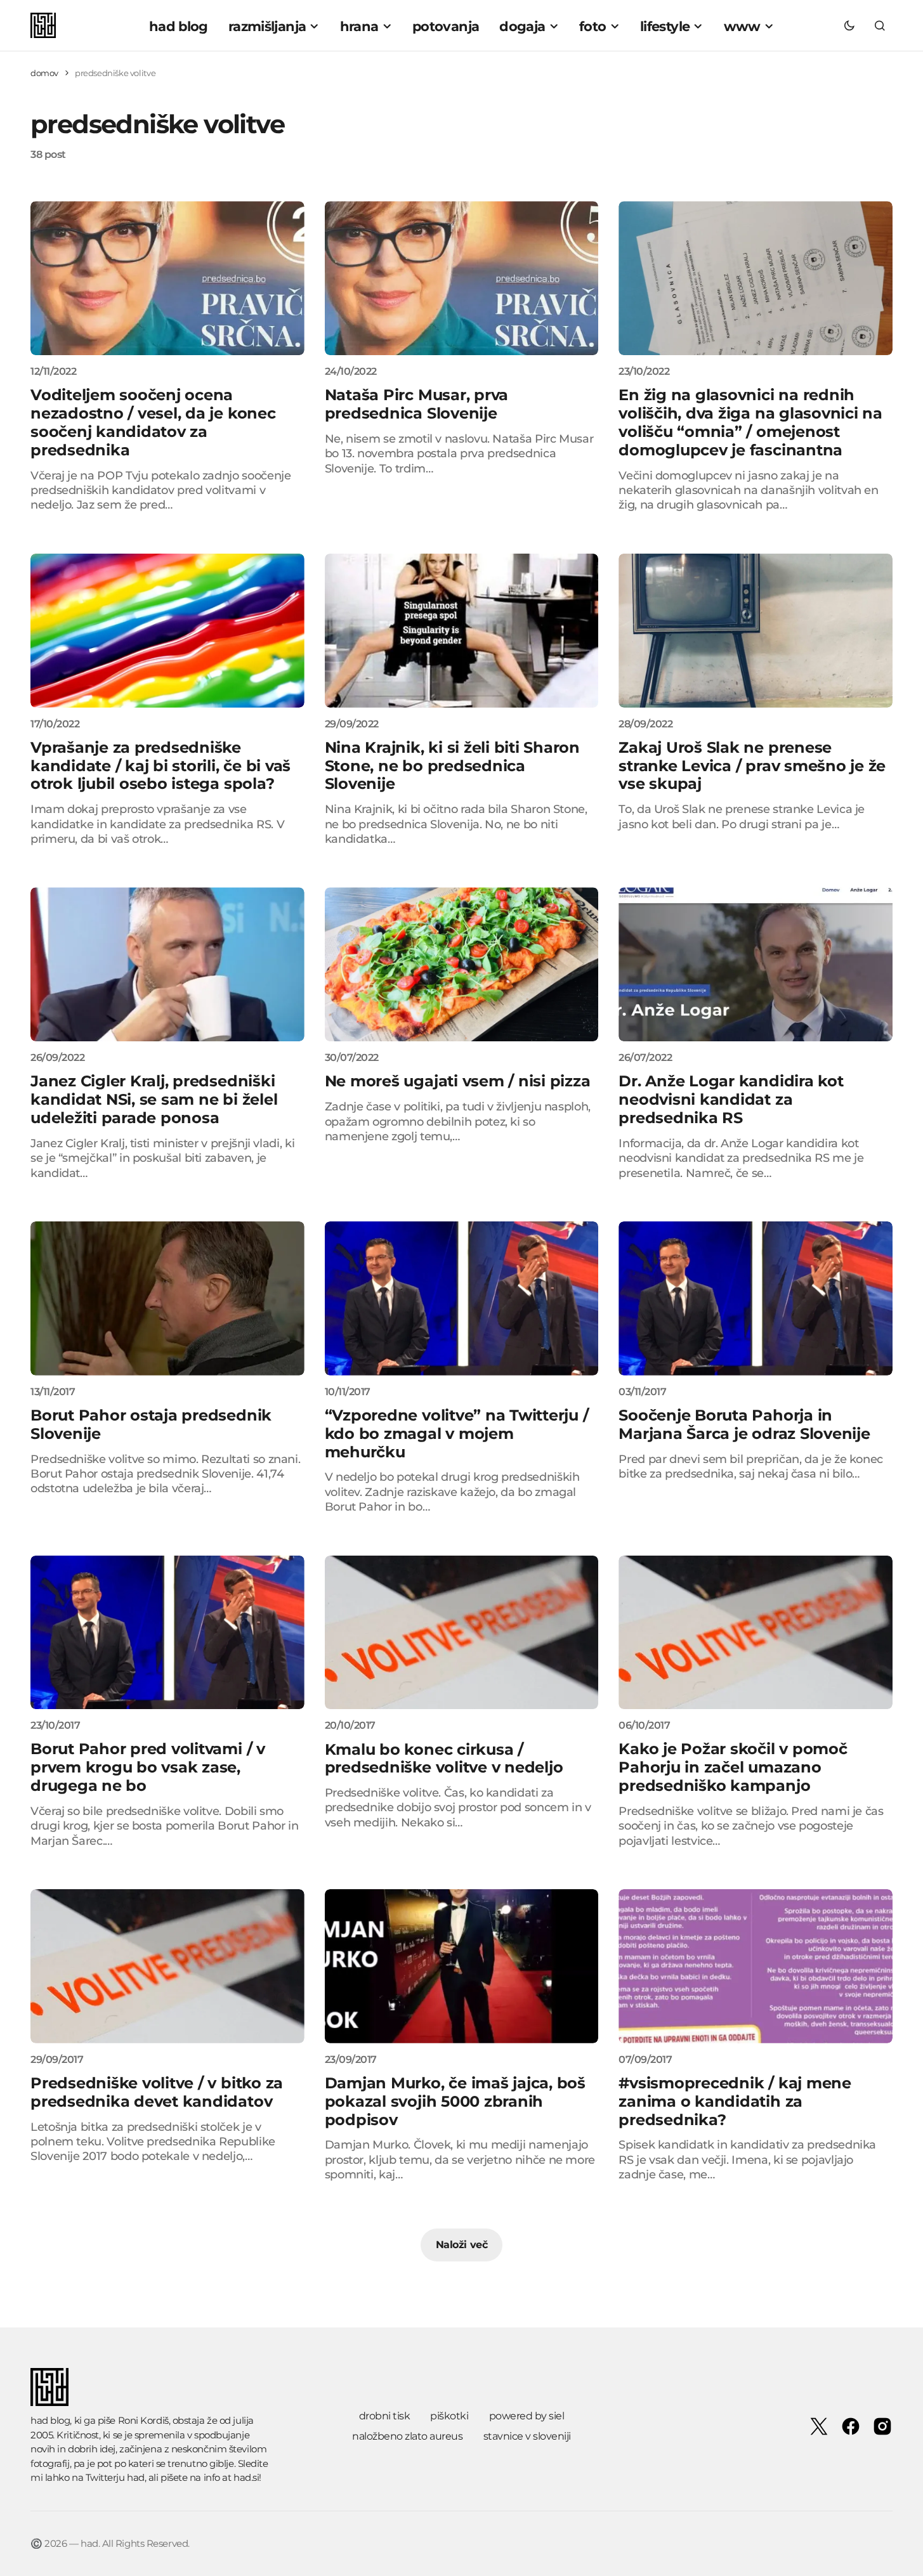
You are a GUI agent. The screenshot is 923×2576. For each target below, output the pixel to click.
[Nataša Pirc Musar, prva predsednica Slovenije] (462, 278)
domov (44, 73)
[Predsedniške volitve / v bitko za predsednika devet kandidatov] (167, 1966)
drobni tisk (385, 2416)
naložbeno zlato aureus (407, 2436)
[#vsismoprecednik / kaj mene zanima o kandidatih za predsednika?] (756, 1966)
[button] (849, 25)
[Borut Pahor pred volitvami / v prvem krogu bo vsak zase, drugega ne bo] (167, 1633)
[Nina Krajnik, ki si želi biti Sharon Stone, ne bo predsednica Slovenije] (462, 631)
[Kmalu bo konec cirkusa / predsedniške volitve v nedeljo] (462, 1633)
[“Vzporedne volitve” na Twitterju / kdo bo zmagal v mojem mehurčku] (462, 1298)
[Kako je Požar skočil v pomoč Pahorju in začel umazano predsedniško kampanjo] (756, 1633)
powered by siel (527, 2416)
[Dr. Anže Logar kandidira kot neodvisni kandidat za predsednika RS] (756, 964)
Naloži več (461, 2245)
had (136, 2477)
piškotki (449, 2416)
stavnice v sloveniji (527, 2436)
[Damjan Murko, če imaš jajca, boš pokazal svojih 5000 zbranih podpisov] (462, 1966)
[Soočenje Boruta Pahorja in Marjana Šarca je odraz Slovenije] (756, 1298)
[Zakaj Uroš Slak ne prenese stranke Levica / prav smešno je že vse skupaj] (756, 631)
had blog (50, 2420)
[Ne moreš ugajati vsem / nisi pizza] (462, 964)
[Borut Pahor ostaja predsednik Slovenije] (167, 1298)
